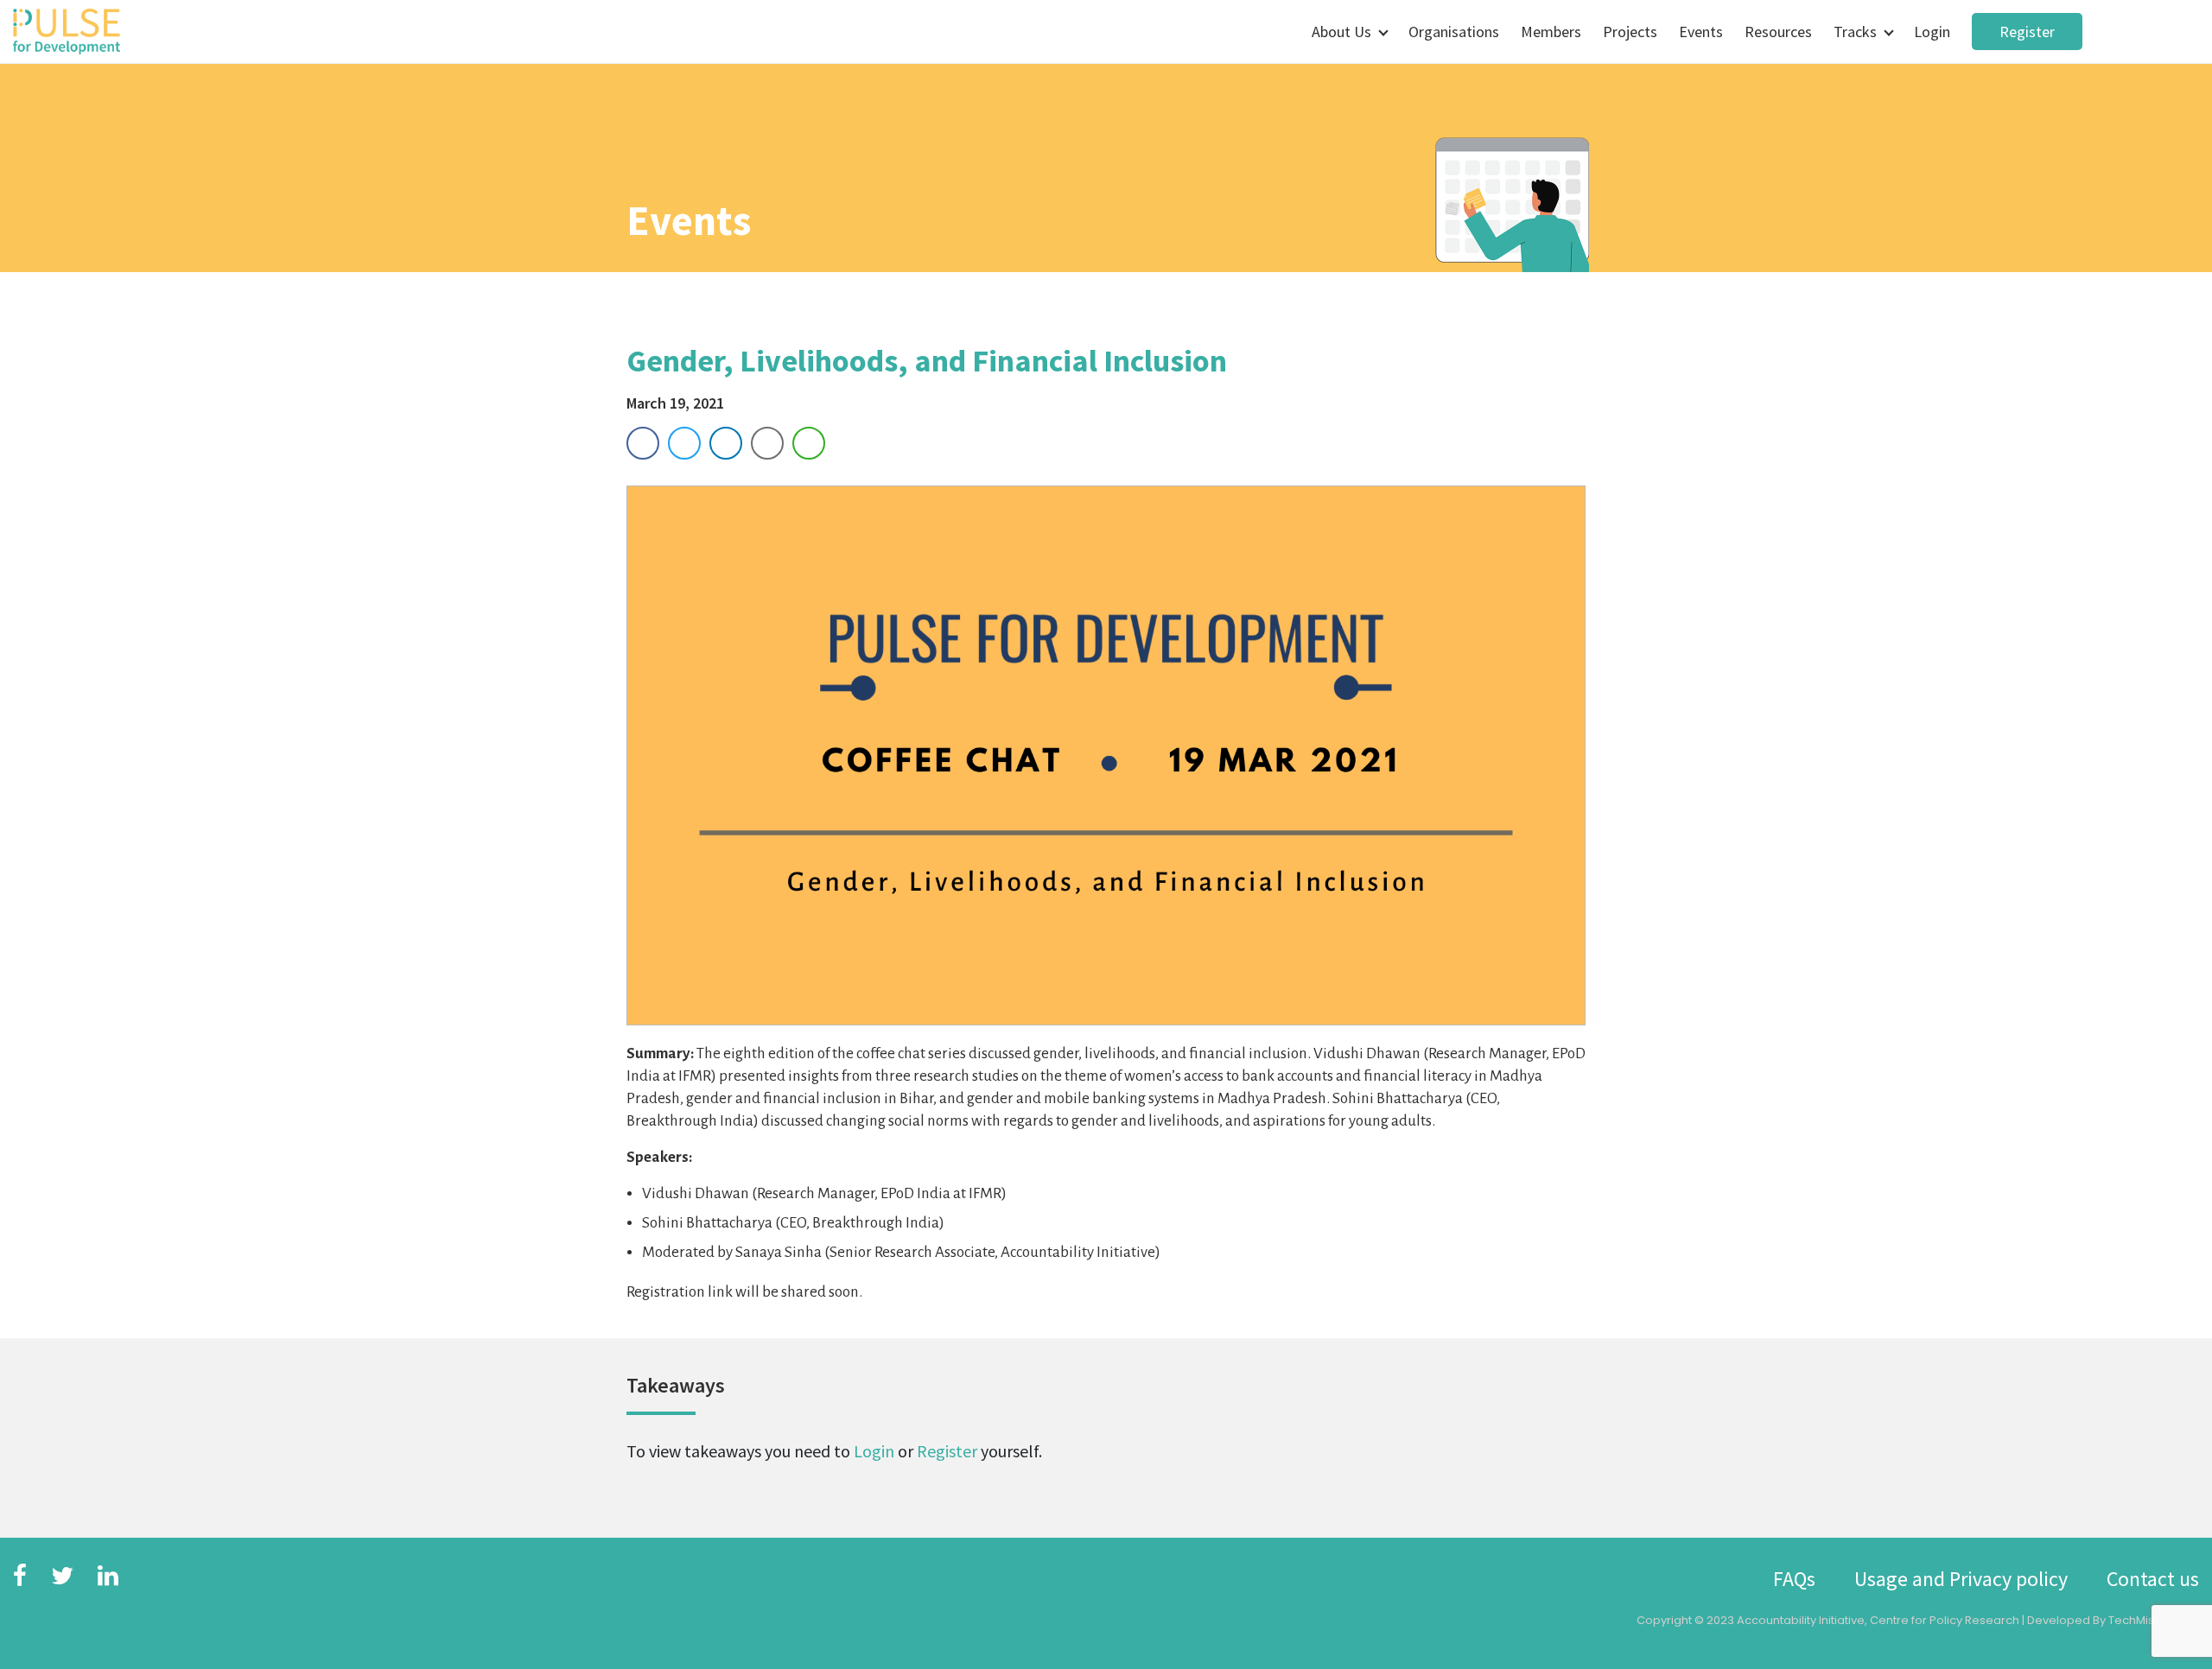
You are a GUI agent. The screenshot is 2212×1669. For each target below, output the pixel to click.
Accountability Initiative (1801, 1620)
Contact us (2153, 1579)
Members (1551, 32)
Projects (1630, 32)
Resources (1778, 32)
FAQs (1794, 1579)
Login (1932, 32)
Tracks (1855, 32)
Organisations (1454, 32)
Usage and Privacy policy (1961, 1579)
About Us (1341, 32)
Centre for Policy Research (1945, 1620)
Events (1701, 32)
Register (2027, 32)
